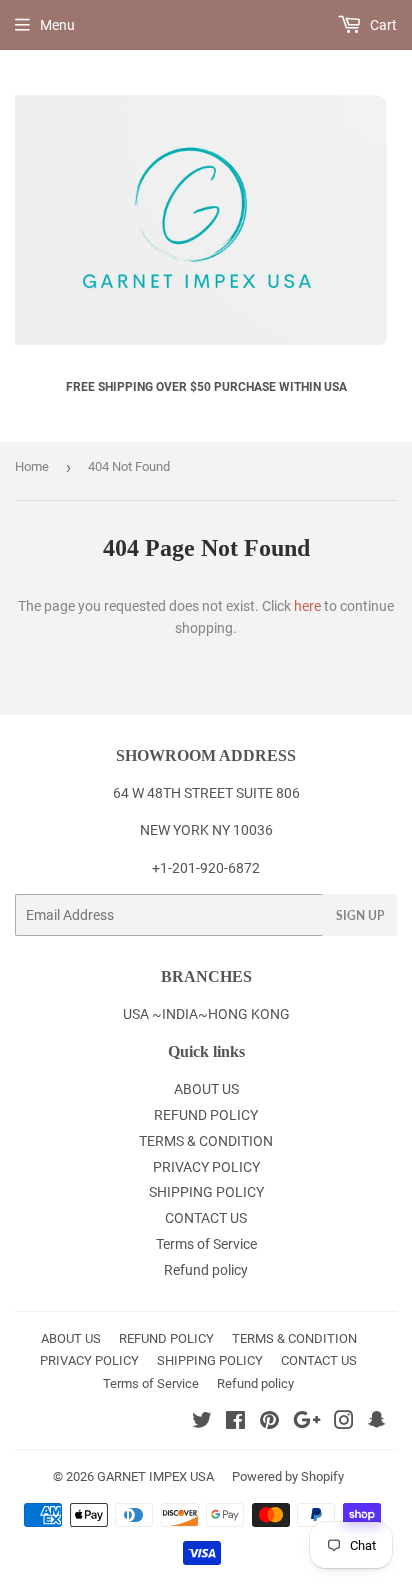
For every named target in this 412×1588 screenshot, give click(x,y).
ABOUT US (206, 1089)
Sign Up (360, 915)
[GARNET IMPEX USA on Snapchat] (377, 1423)
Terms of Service (206, 1244)
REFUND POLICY (206, 1115)
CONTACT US (206, 1218)
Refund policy (206, 1270)
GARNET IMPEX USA (155, 1476)
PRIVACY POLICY (206, 1167)
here (307, 606)
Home (32, 466)
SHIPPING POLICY (206, 1192)
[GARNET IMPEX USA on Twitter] (202, 1423)
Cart (382, 25)
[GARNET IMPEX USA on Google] (307, 1423)
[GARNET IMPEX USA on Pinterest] (269, 1423)
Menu (57, 25)
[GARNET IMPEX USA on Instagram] (344, 1423)
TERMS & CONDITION (206, 1141)
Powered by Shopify (288, 1476)
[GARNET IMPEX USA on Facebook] (235, 1423)
